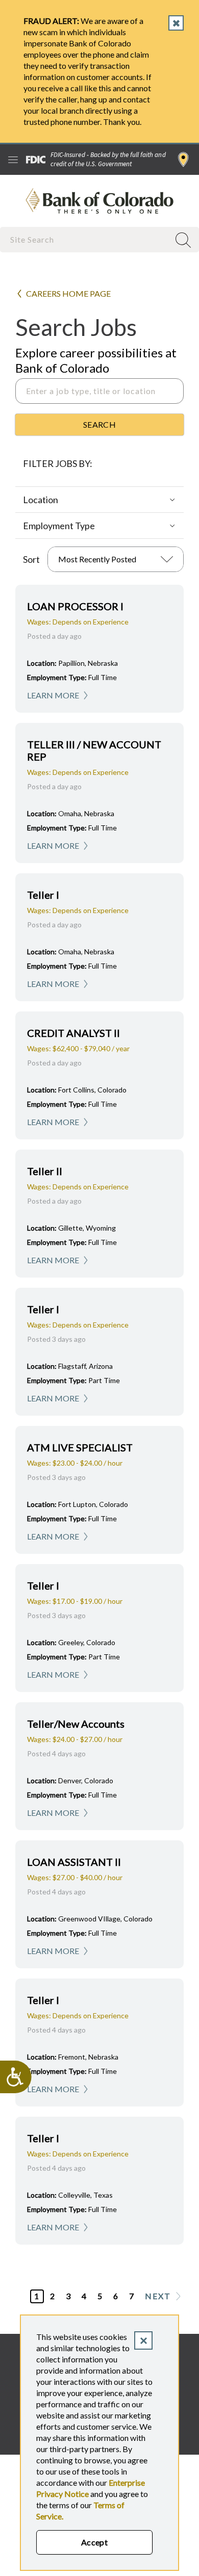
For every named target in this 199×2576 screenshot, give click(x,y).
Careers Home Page (68, 293)
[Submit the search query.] (99, 425)
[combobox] (86, 239)
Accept (95, 2542)
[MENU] (13, 160)
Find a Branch (183, 160)
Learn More (53, 695)
